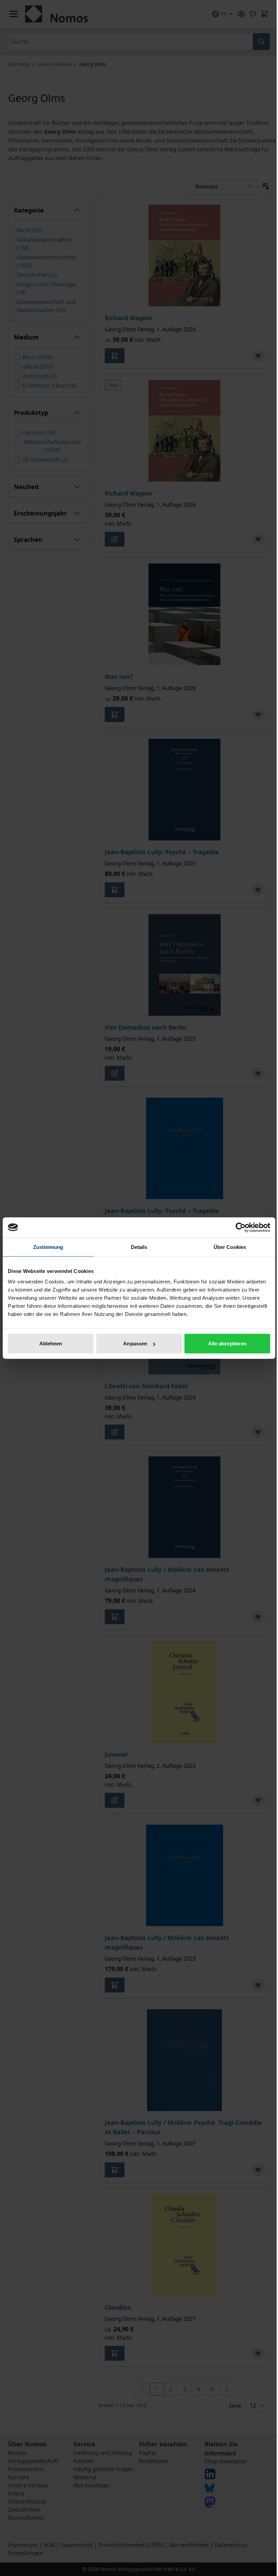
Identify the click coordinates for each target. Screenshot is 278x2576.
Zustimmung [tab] (48, 1247)
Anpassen (135, 1344)
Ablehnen (51, 1344)
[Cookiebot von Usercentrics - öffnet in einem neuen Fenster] (241, 1227)
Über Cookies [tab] (230, 1247)
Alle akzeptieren (227, 1344)
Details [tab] (139, 1247)
